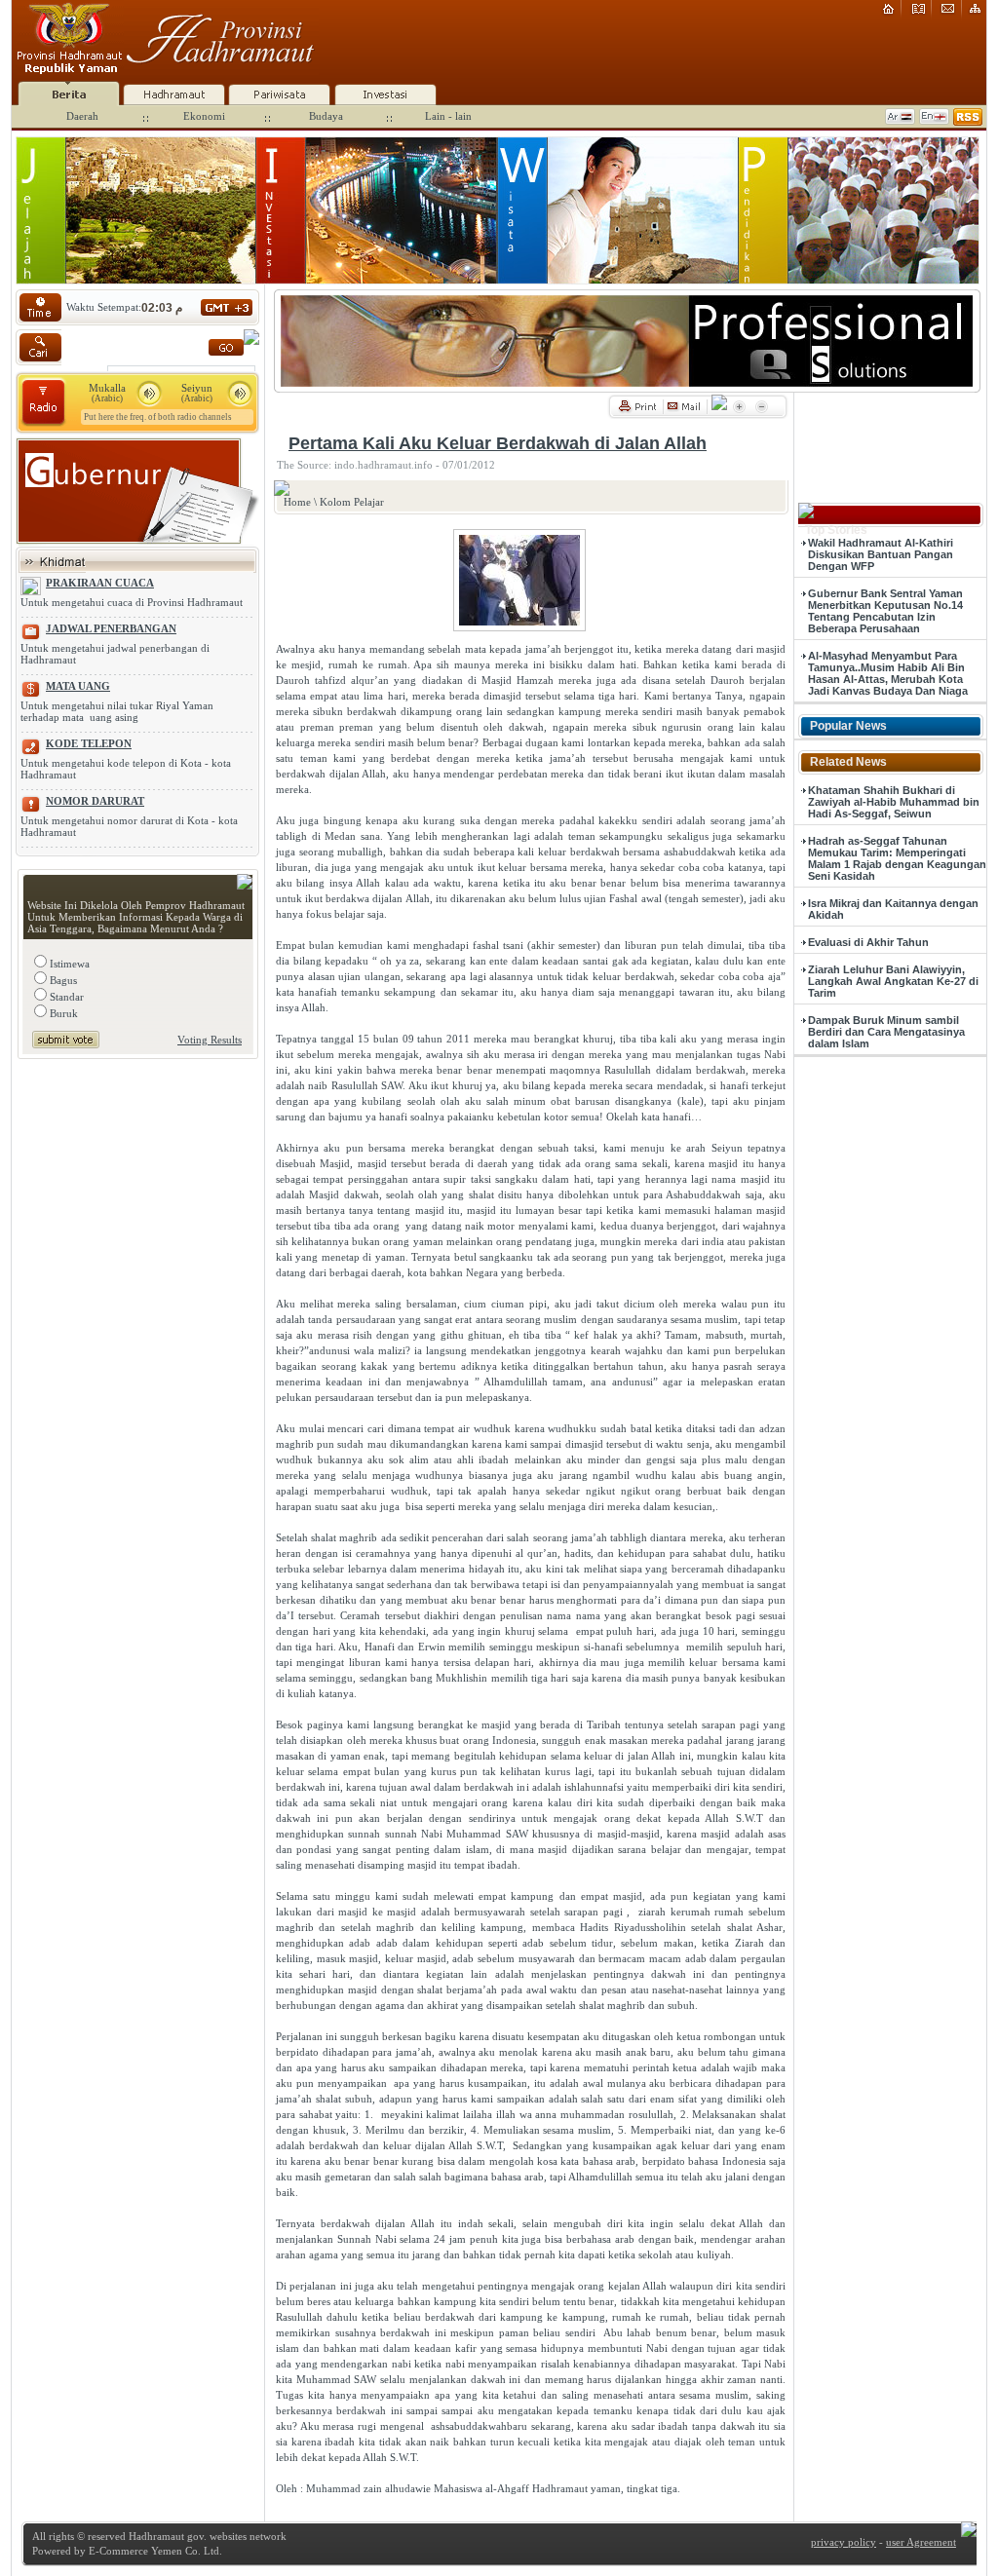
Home (297, 502)
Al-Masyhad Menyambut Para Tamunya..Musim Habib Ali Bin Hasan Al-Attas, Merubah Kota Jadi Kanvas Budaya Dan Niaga (888, 673)
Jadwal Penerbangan (111, 628)
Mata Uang (78, 686)
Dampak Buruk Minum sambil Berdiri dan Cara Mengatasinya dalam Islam (886, 1032)
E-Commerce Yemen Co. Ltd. (154, 2551)
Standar (65, 997)
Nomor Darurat (95, 801)
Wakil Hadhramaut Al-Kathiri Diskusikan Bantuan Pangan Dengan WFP (881, 554)
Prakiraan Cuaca (100, 583)
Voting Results (210, 1040)
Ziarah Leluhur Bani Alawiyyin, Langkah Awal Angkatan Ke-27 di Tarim (893, 981)
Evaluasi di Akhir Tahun (868, 942)
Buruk (62, 1013)
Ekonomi (204, 116)
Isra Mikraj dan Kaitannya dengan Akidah (893, 909)
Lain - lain (448, 116)
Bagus (62, 980)
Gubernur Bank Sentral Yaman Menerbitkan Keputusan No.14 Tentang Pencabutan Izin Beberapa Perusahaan (885, 611)
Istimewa (68, 964)
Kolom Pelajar (352, 502)
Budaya (326, 116)
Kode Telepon (89, 743)
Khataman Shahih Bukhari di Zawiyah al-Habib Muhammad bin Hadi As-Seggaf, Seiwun (894, 802)
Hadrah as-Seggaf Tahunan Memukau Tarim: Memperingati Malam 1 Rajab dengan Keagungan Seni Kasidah (897, 858)
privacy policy (844, 2542)
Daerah (82, 116)
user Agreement (921, 2542)
